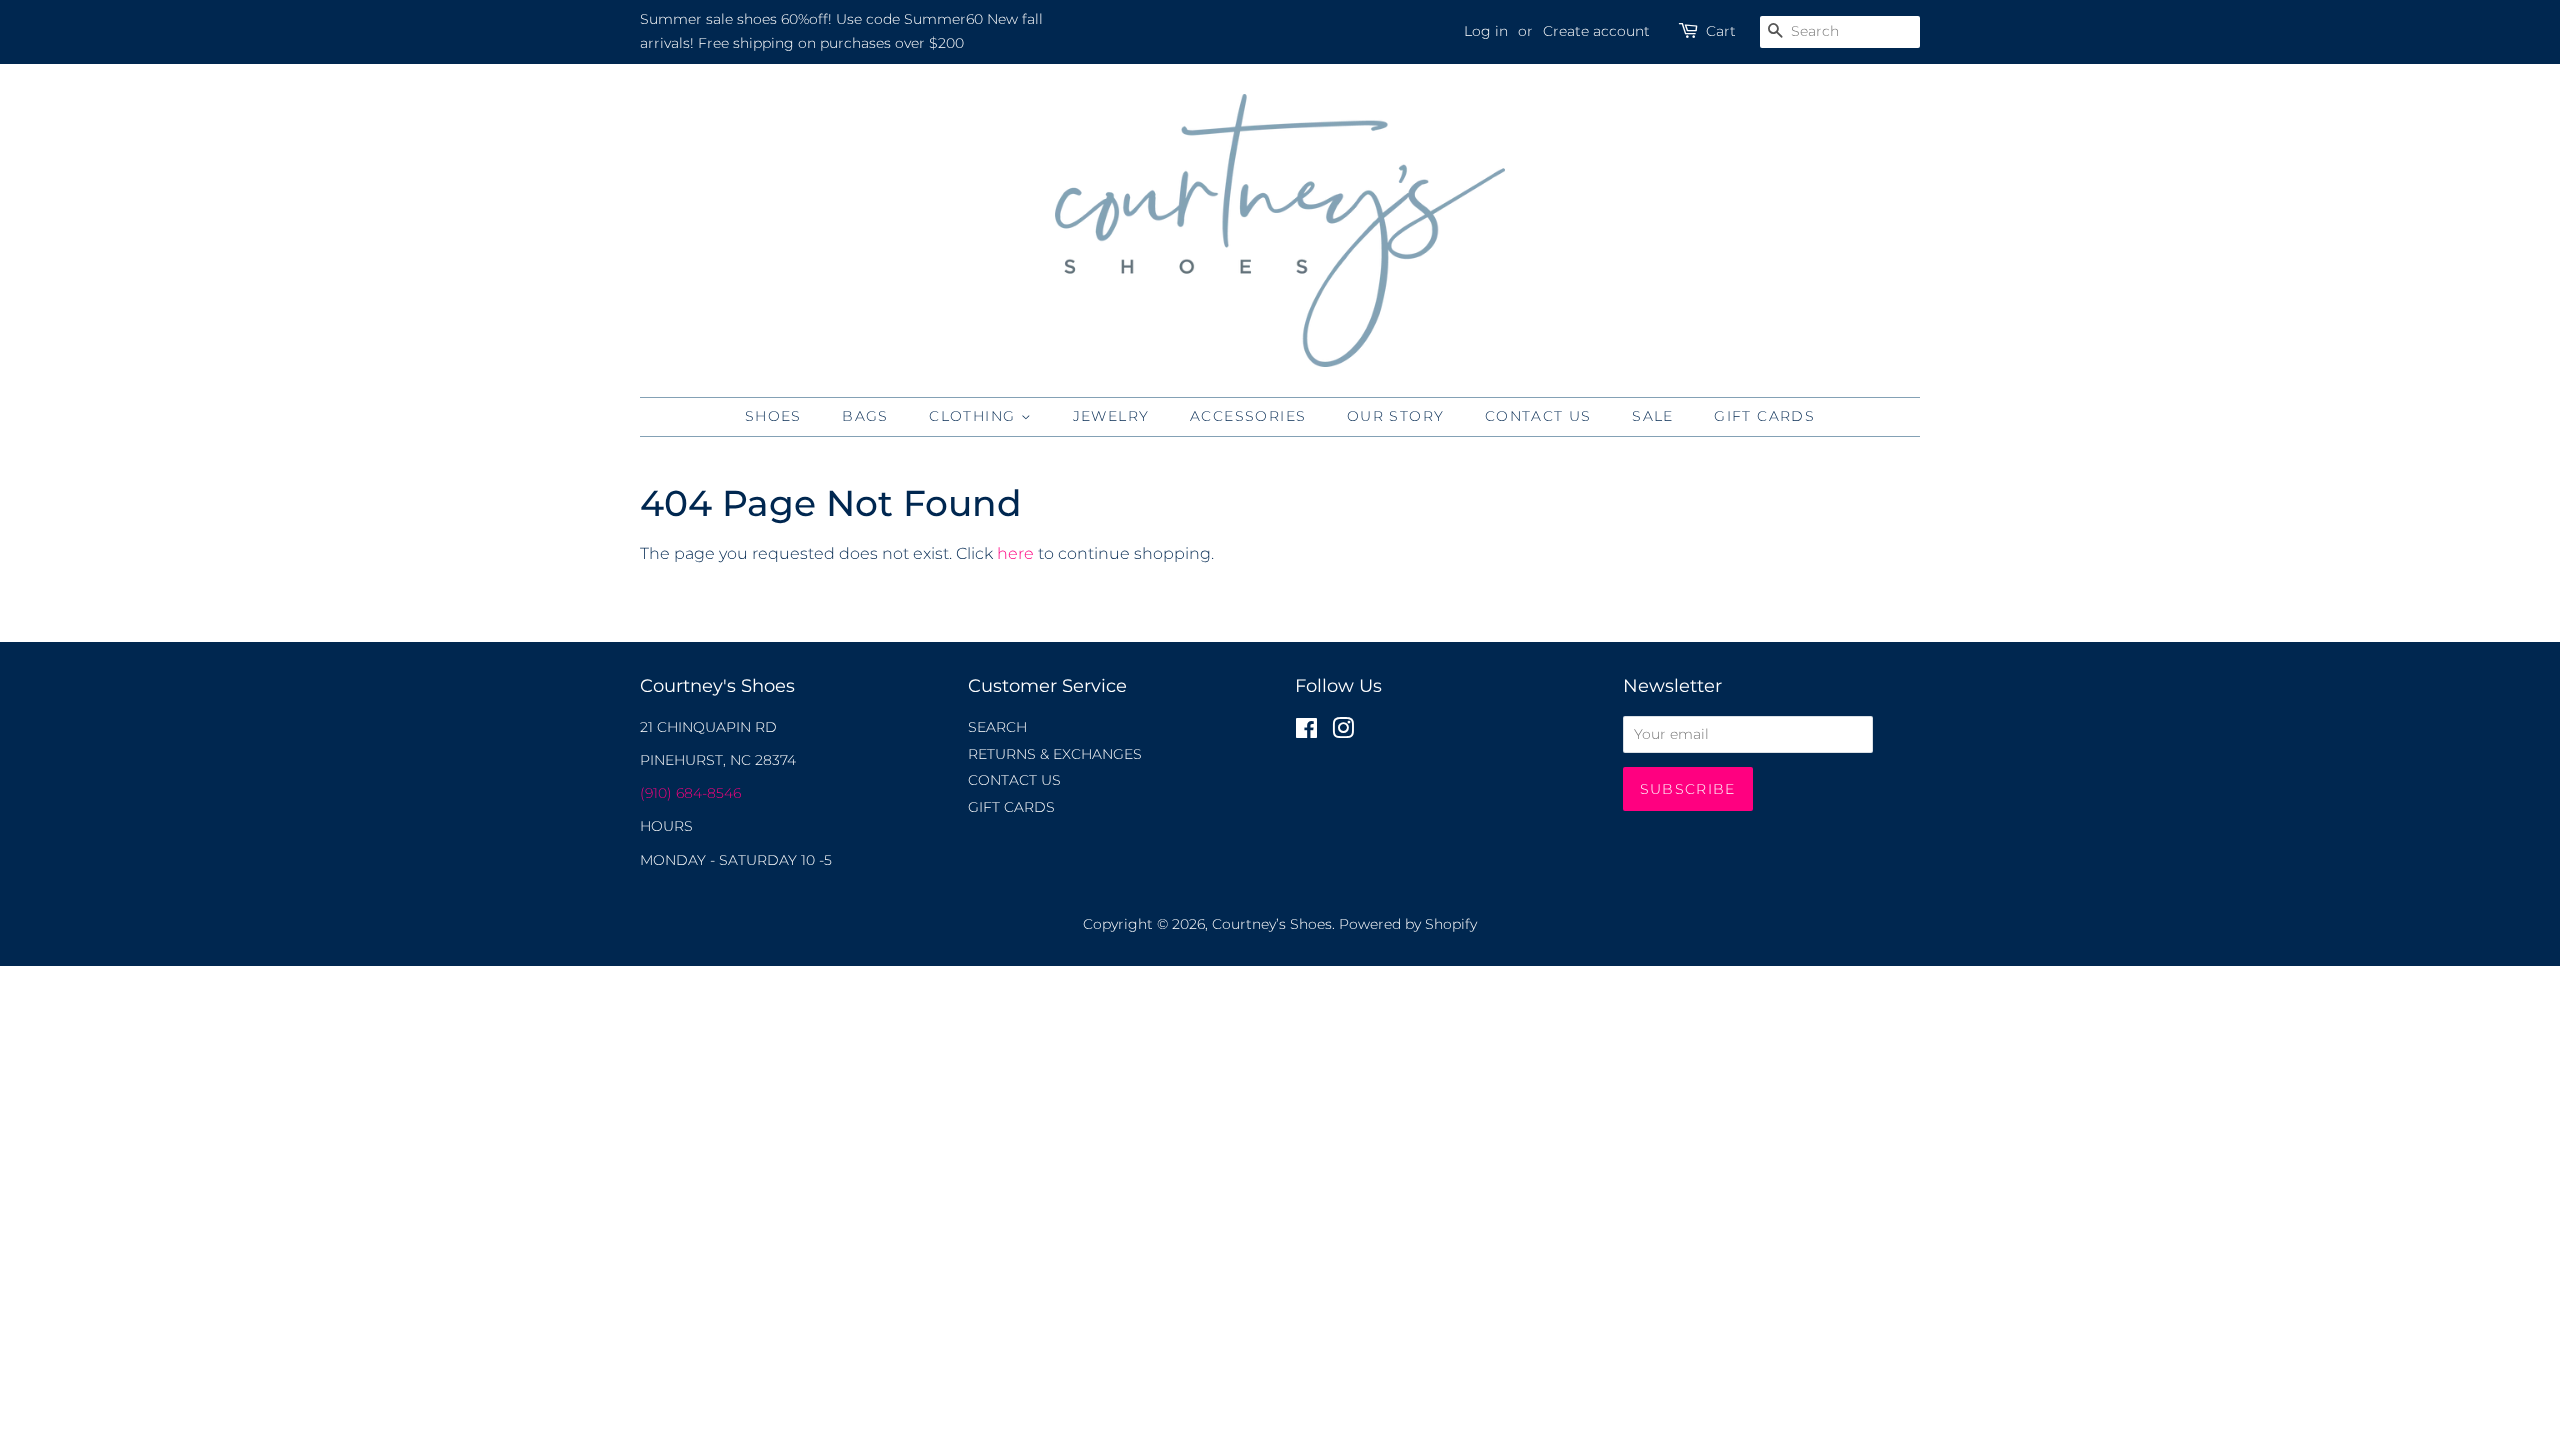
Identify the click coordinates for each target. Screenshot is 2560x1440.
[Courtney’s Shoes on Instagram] (1343, 732)
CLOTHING (975, 416)
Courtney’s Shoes (1272, 924)
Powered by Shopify (1408, 924)
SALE (1653, 416)
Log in (1486, 31)
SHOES (773, 416)
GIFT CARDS (1764, 416)
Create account (1596, 31)
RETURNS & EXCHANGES (1055, 754)
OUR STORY (1396, 416)
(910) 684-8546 (690, 793)
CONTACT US (1538, 416)
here (1015, 553)
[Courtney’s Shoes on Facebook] (1306, 732)
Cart (1721, 31)
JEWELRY (1111, 416)
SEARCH (997, 727)
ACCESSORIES (1248, 416)
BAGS (865, 416)
